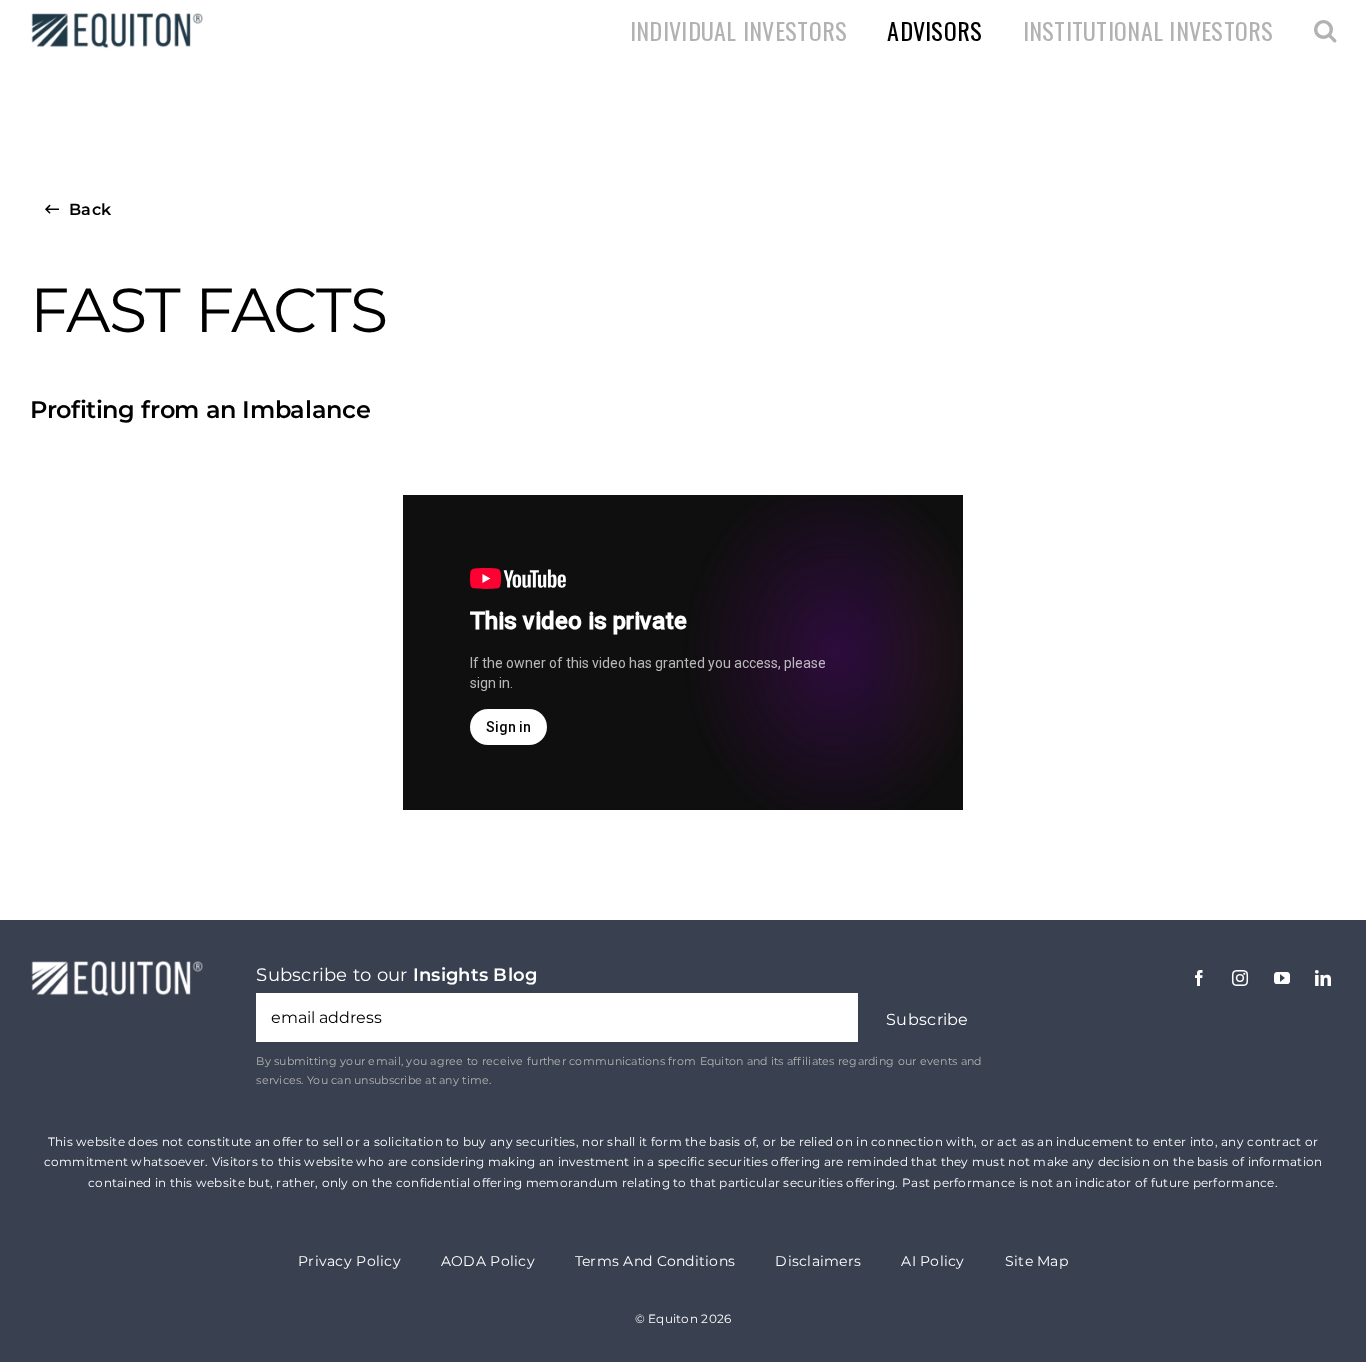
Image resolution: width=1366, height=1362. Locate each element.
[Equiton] (113, 19)
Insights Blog (475, 975)
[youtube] (1282, 978)
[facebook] (1199, 978)
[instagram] (1240, 978)
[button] (1325, 30)
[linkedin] (1323, 978)
